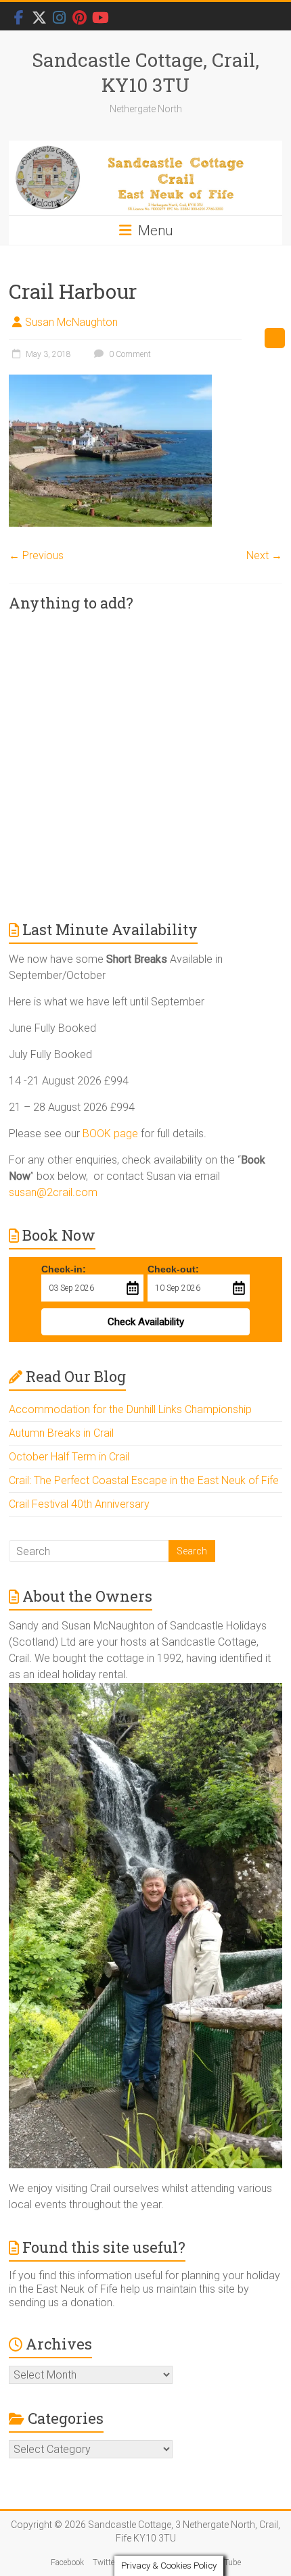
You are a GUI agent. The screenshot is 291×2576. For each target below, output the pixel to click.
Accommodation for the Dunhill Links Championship (130, 1409)
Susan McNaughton (71, 322)
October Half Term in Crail (69, 1457)
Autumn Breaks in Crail (61, 1433)
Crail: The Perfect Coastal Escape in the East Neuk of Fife (144, 1480)
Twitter (105, 2562)
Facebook (67, 2562)
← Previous (36, 555)
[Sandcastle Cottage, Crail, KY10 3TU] (145, 178)
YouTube (226, 2562)
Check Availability (146, 1322)
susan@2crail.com (53, 1192)
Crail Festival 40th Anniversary (79, 1504)
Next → (264, 555)
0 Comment (129, 354)
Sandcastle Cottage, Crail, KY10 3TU (145, 72)
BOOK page (110, 1134)
